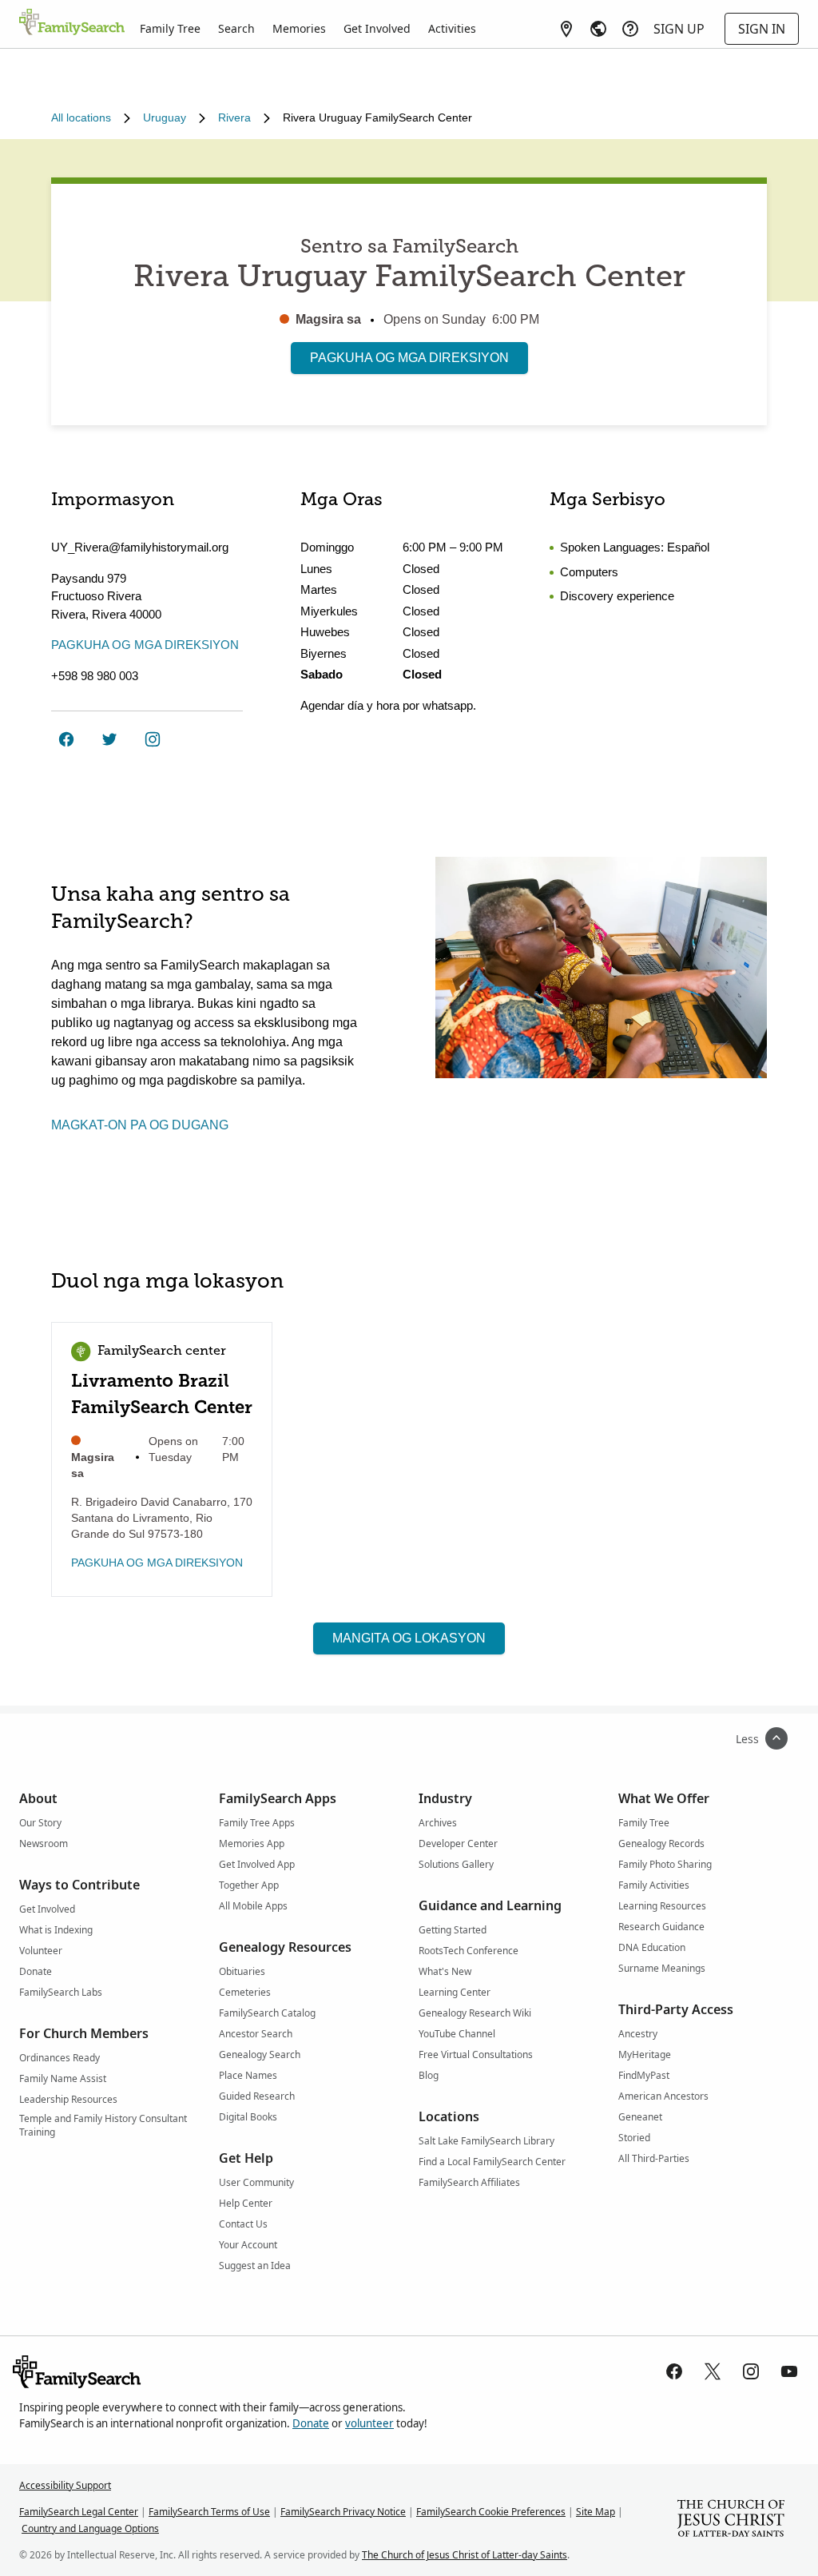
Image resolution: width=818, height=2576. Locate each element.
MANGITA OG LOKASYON (409, 1638)
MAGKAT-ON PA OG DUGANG (140, 1125)
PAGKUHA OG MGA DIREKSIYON (409, 358)
